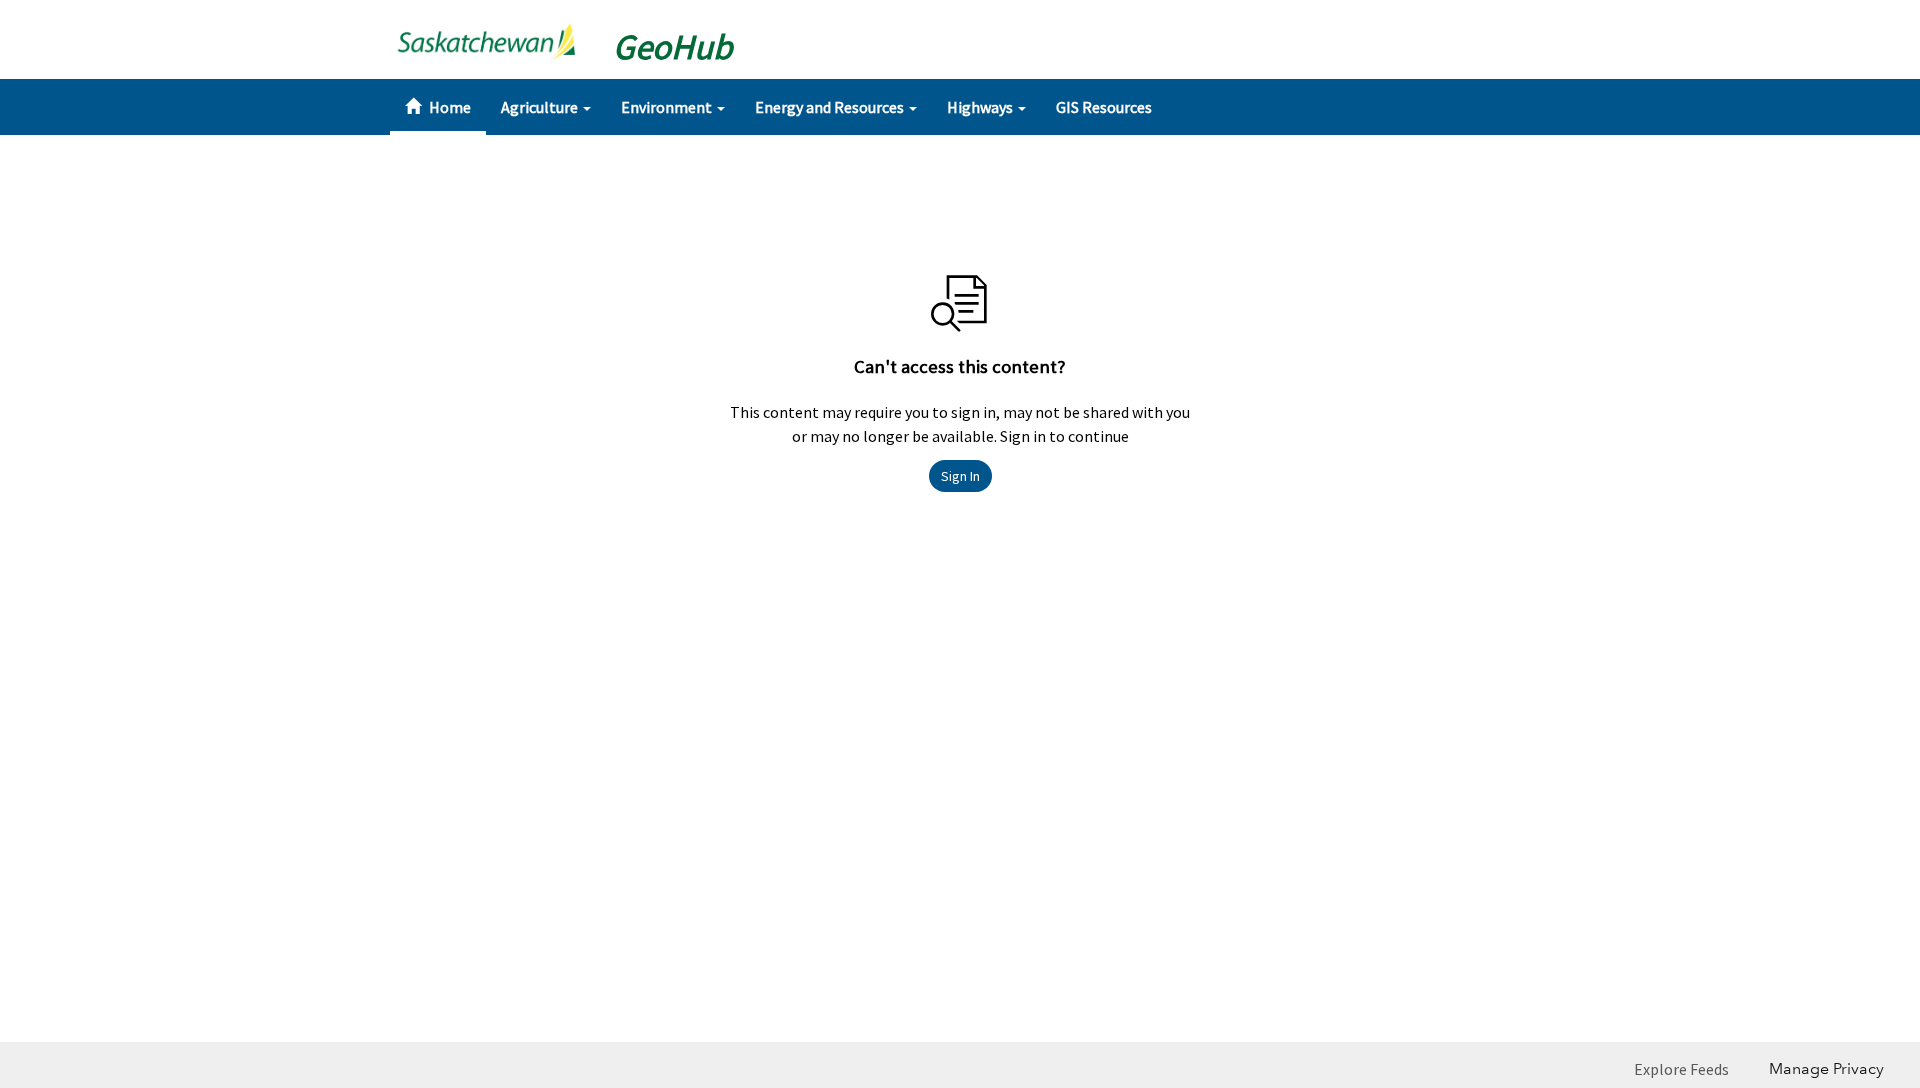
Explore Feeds (1681, 1069)
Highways (981, 107)
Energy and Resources (831, 107)
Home (448, 107)
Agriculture (541, 107)
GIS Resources (1104, 107)
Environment (668, 107)
